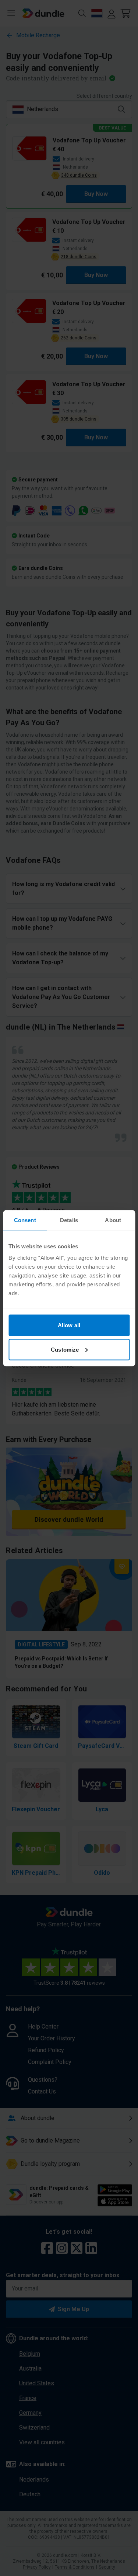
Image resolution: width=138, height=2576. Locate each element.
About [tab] (113, 1220)
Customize (65, 1349)
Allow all (69, 1325)
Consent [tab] (25, 1220)
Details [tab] (69, 1220)
